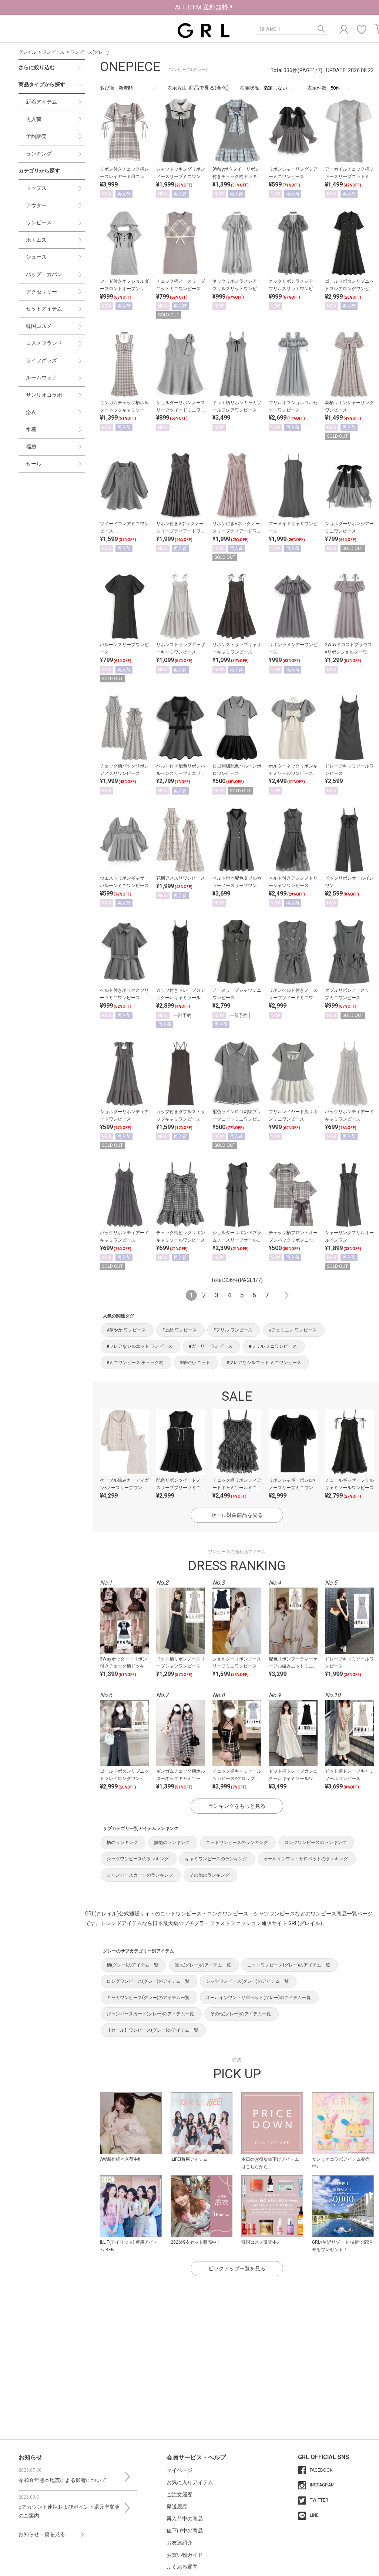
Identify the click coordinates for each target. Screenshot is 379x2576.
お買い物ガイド (185, 2555)
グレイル (27, 52)
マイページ (180, 2470)
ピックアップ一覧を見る (237, 2268)
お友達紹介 (180, 2543)
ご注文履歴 (180, 2495)
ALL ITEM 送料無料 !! (204, 7)
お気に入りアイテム (190, 2482)
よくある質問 (182, 2567)
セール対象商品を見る (237, 1515)
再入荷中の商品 (185, 2519)
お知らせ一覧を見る (42, 2534)
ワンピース (53, 52)
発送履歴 (177, 2506)
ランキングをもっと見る (237, 1806)
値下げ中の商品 (185, 2530)
